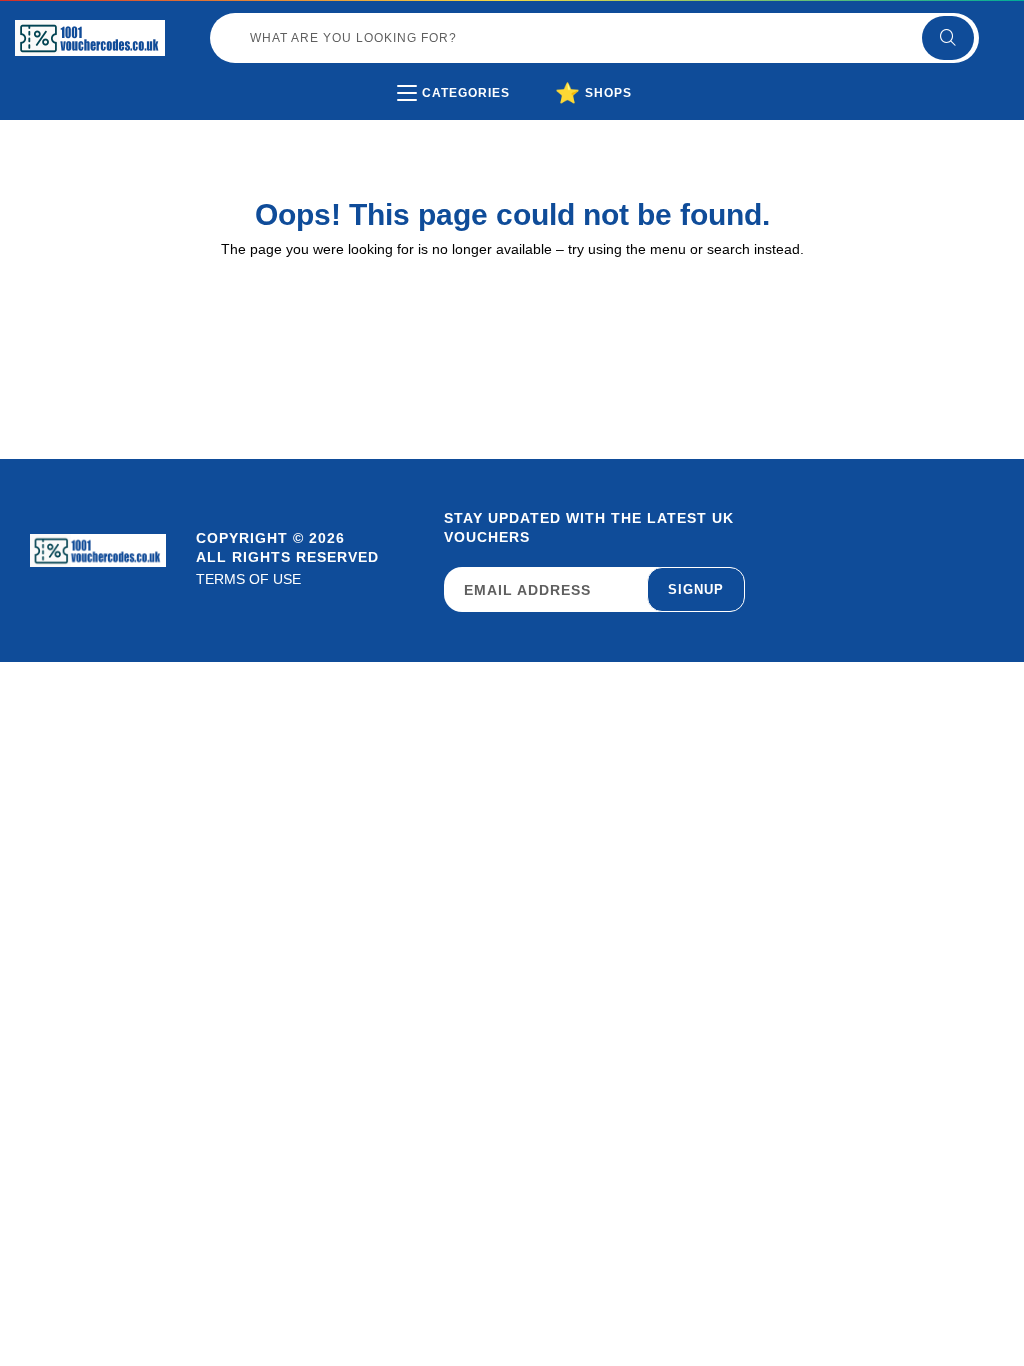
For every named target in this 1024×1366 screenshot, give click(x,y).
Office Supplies (491, 134)
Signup (696, 589)
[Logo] (90, 38)
